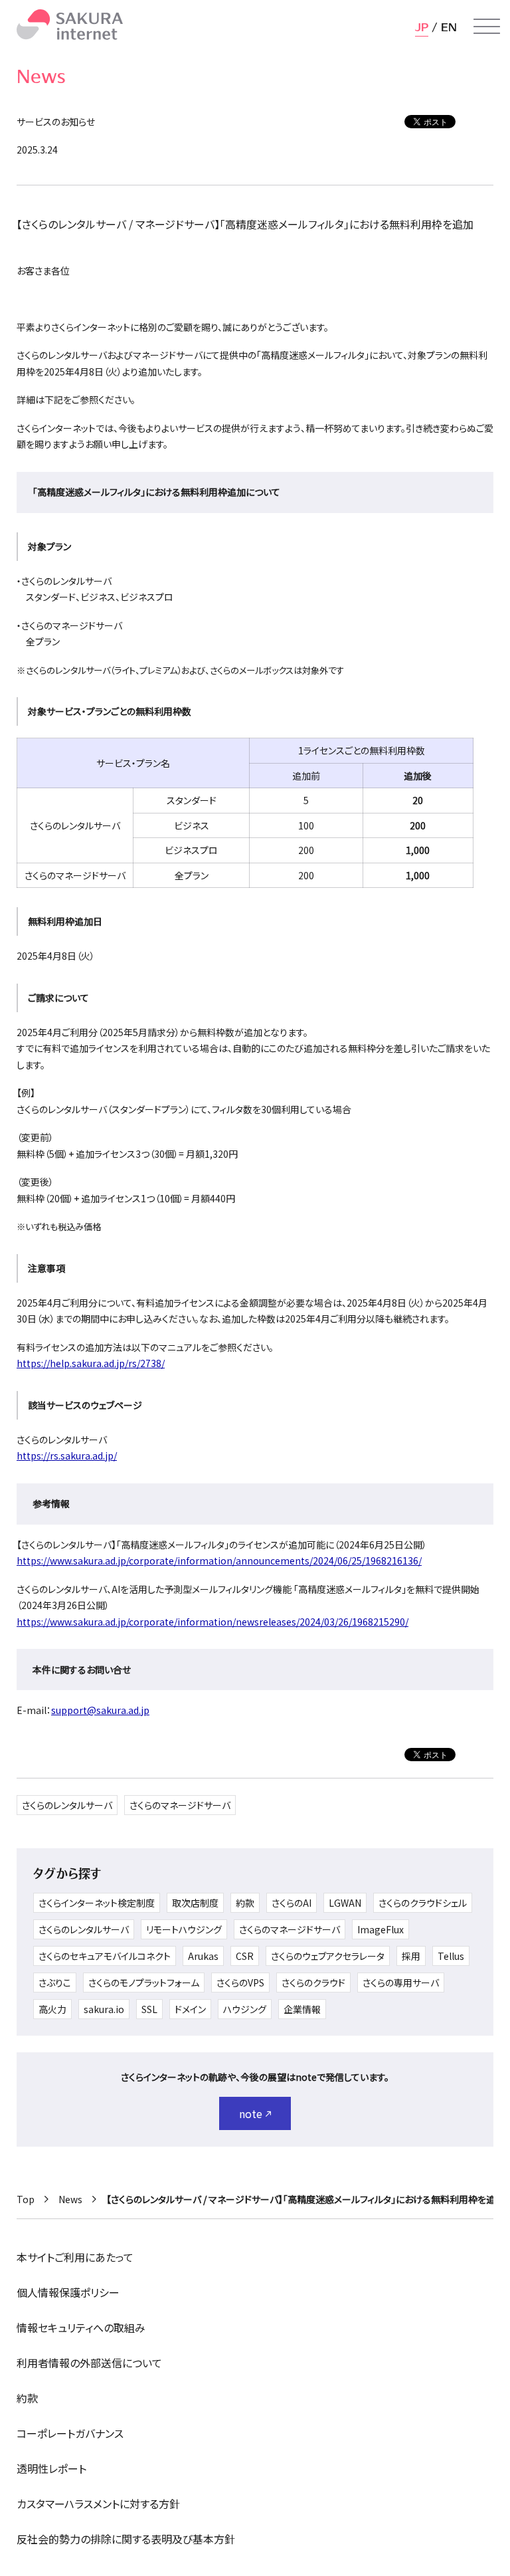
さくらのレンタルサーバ (67, 1805)
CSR (245, 1956)
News (70, 2199)
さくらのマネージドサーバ (180, 1805)
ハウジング (245, 2009)
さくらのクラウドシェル (423, 1903)
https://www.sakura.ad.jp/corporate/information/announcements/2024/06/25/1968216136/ (219, 1560)
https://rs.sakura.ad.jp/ (67, 1455)
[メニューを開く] (487, 27)
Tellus (451, 1956)
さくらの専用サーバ (401, 1983)
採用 (411, 1956)
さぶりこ (55, 1983)
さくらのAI (292, 1903)
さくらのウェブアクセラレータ (328, 1956)
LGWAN (345, 1903)
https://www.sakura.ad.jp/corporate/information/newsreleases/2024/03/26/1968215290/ (212, 1622)
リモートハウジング (184, 1929)
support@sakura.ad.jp (100, 1710)
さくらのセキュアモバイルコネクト (105, 1956)
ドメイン (190, 2009)
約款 (245, 1903)
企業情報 (302, 2009)
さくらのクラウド (313, 1983)
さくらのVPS (240, 1983)
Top (26, 2199)
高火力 (52, 2009)
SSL (149, 2009)
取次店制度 (195, 1903)
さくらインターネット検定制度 (97, 1903)
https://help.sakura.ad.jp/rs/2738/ (91, 1363)
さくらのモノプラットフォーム (144, 1983)
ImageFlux (381, 1929)
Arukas (203, 1956)
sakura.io (104, 2009)
